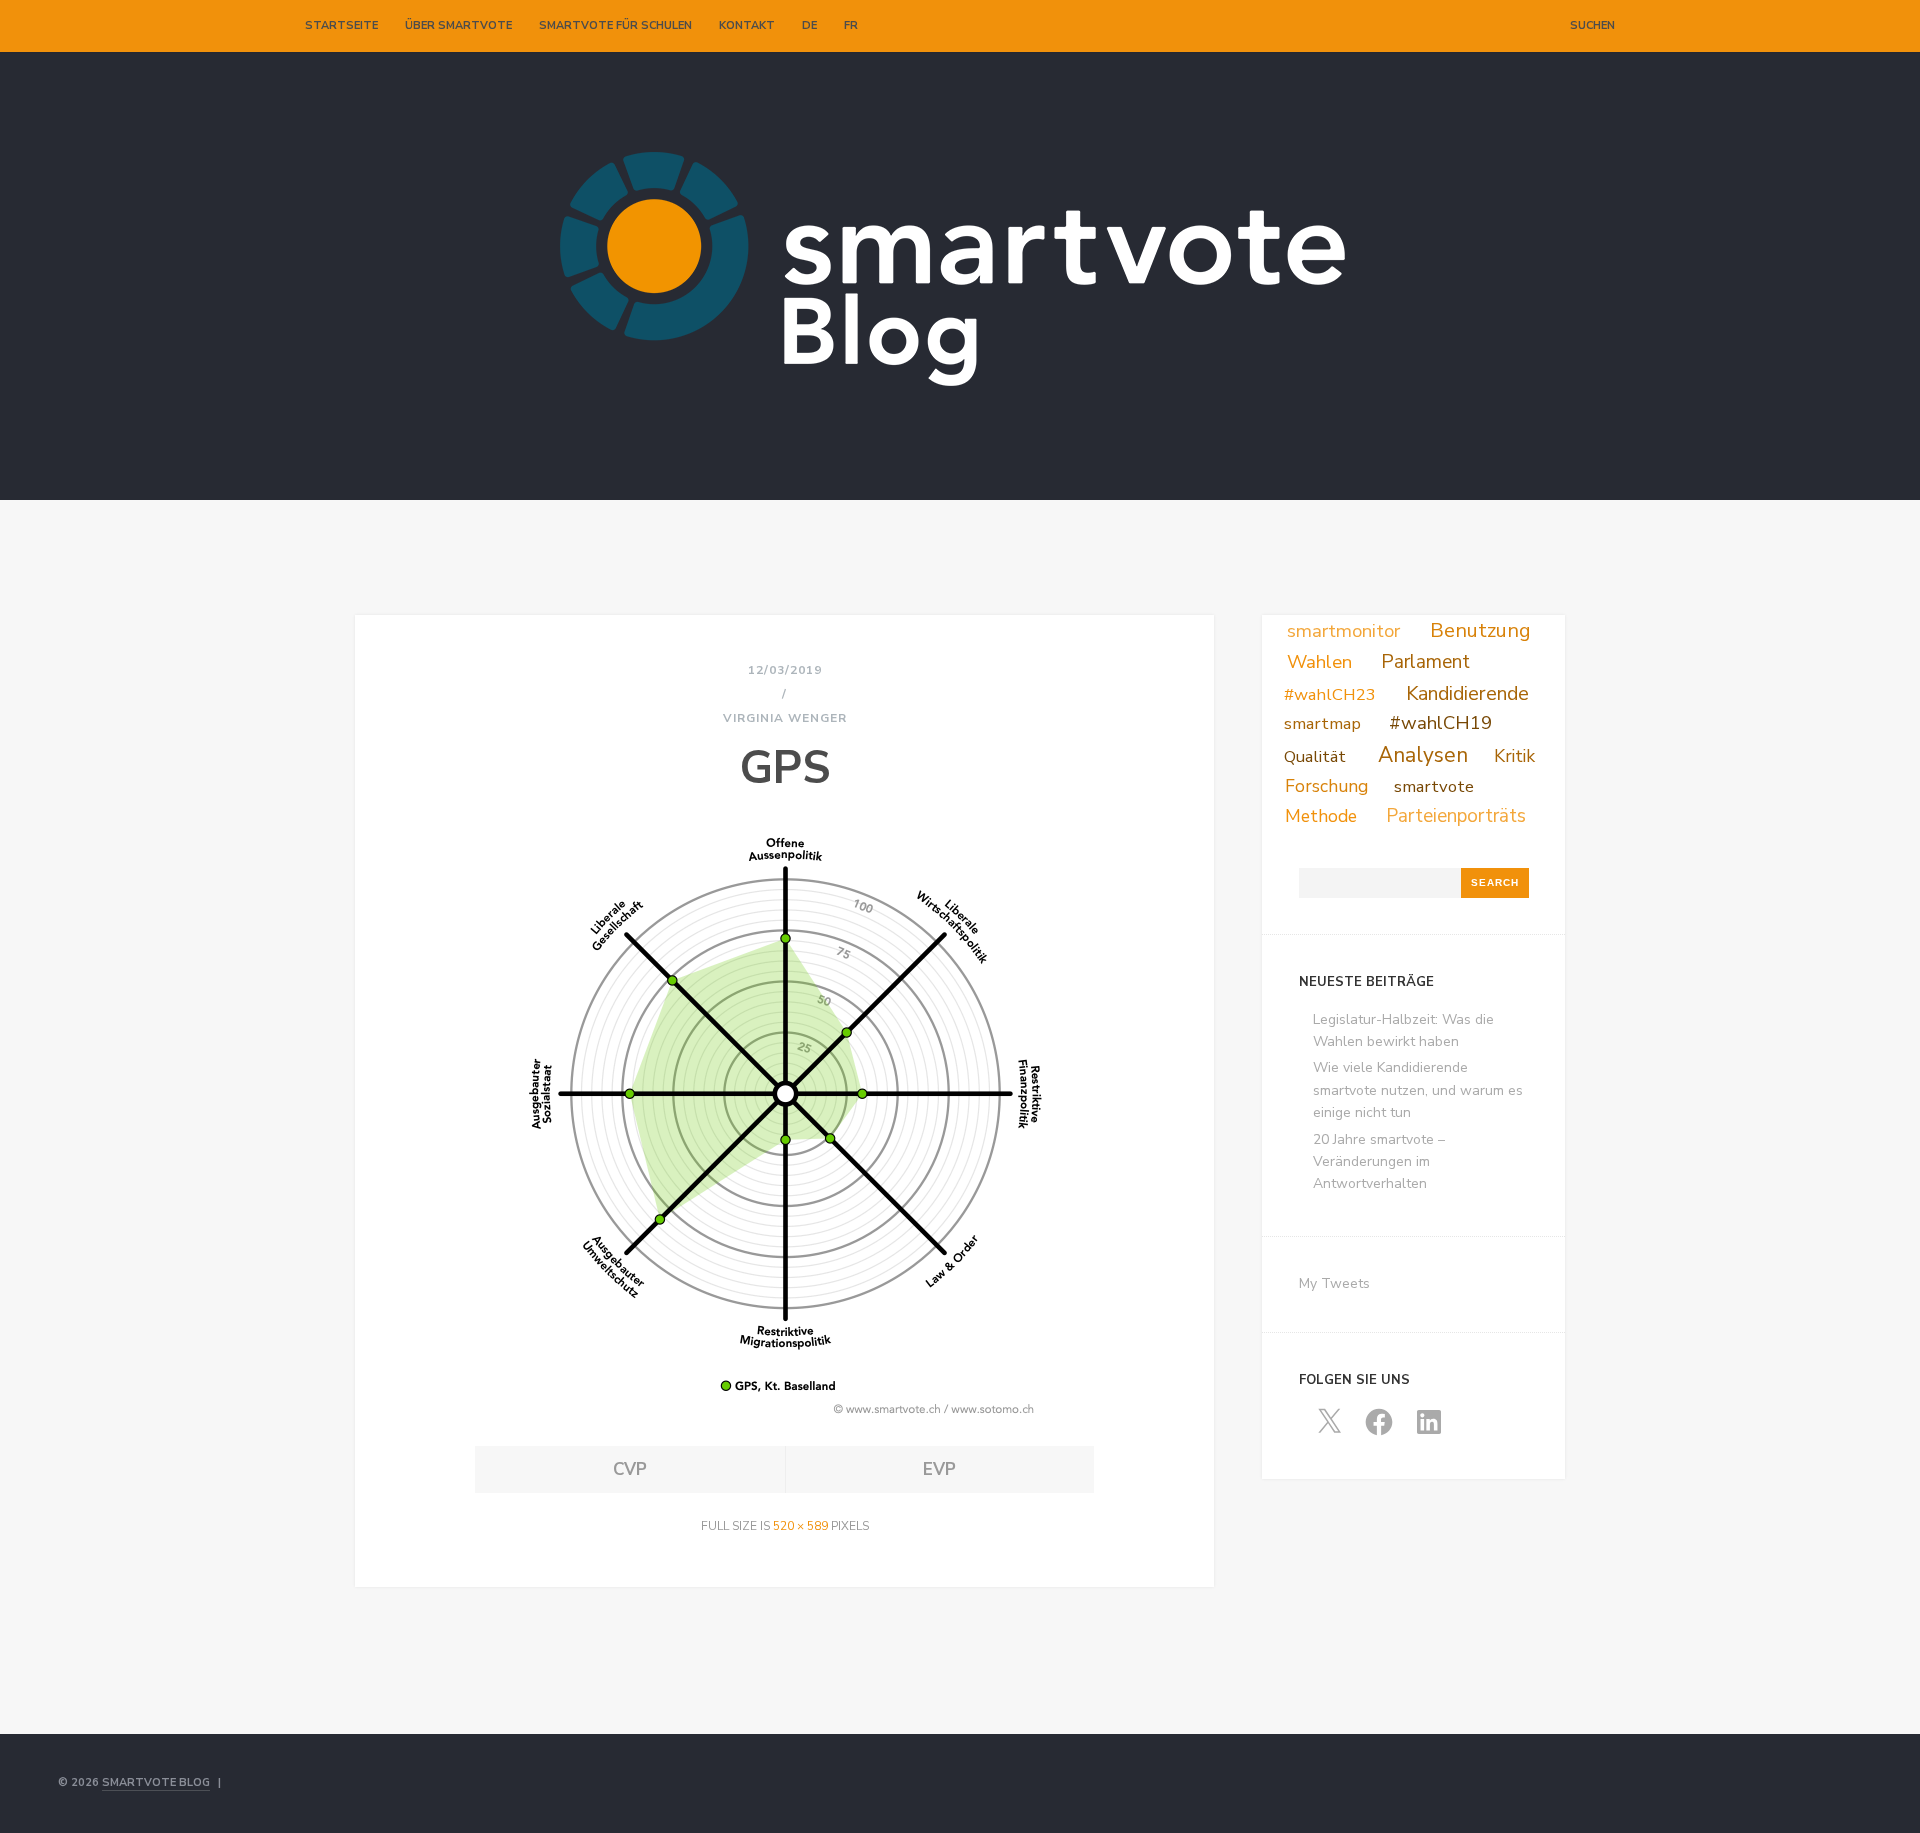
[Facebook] (1507, 26)
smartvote (1434, 786)
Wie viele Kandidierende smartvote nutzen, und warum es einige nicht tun (1418, 1090)
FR (851, 25)
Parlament (1425, 662)
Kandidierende (1467, 693)
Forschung (1326, 786)
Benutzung (1480, 630)
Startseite (341, 25)
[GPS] (785, 1417)
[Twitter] (1486, 26)
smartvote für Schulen (615, 25)
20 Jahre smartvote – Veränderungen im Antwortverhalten (1379, 1162)
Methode (1321, 816)
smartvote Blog (156, 1782)
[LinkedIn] (1528, 26)
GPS (785, 768)
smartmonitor (1343, 631)
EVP (939, 1469)
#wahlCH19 (1440, 723)
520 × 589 (800, 1526)
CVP (630, 1469)
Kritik (1514, 756)
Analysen (1423, 755)
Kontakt (747, 25)
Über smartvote (458, 25)
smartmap (1322, 723)
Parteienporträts (1456, 816)
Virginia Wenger (785, 718)
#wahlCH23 (1330, 694)
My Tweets (1334, 1283)
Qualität (1315, 756)
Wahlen (1319, 662)
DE (809, 25)
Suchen (1592, 25)
